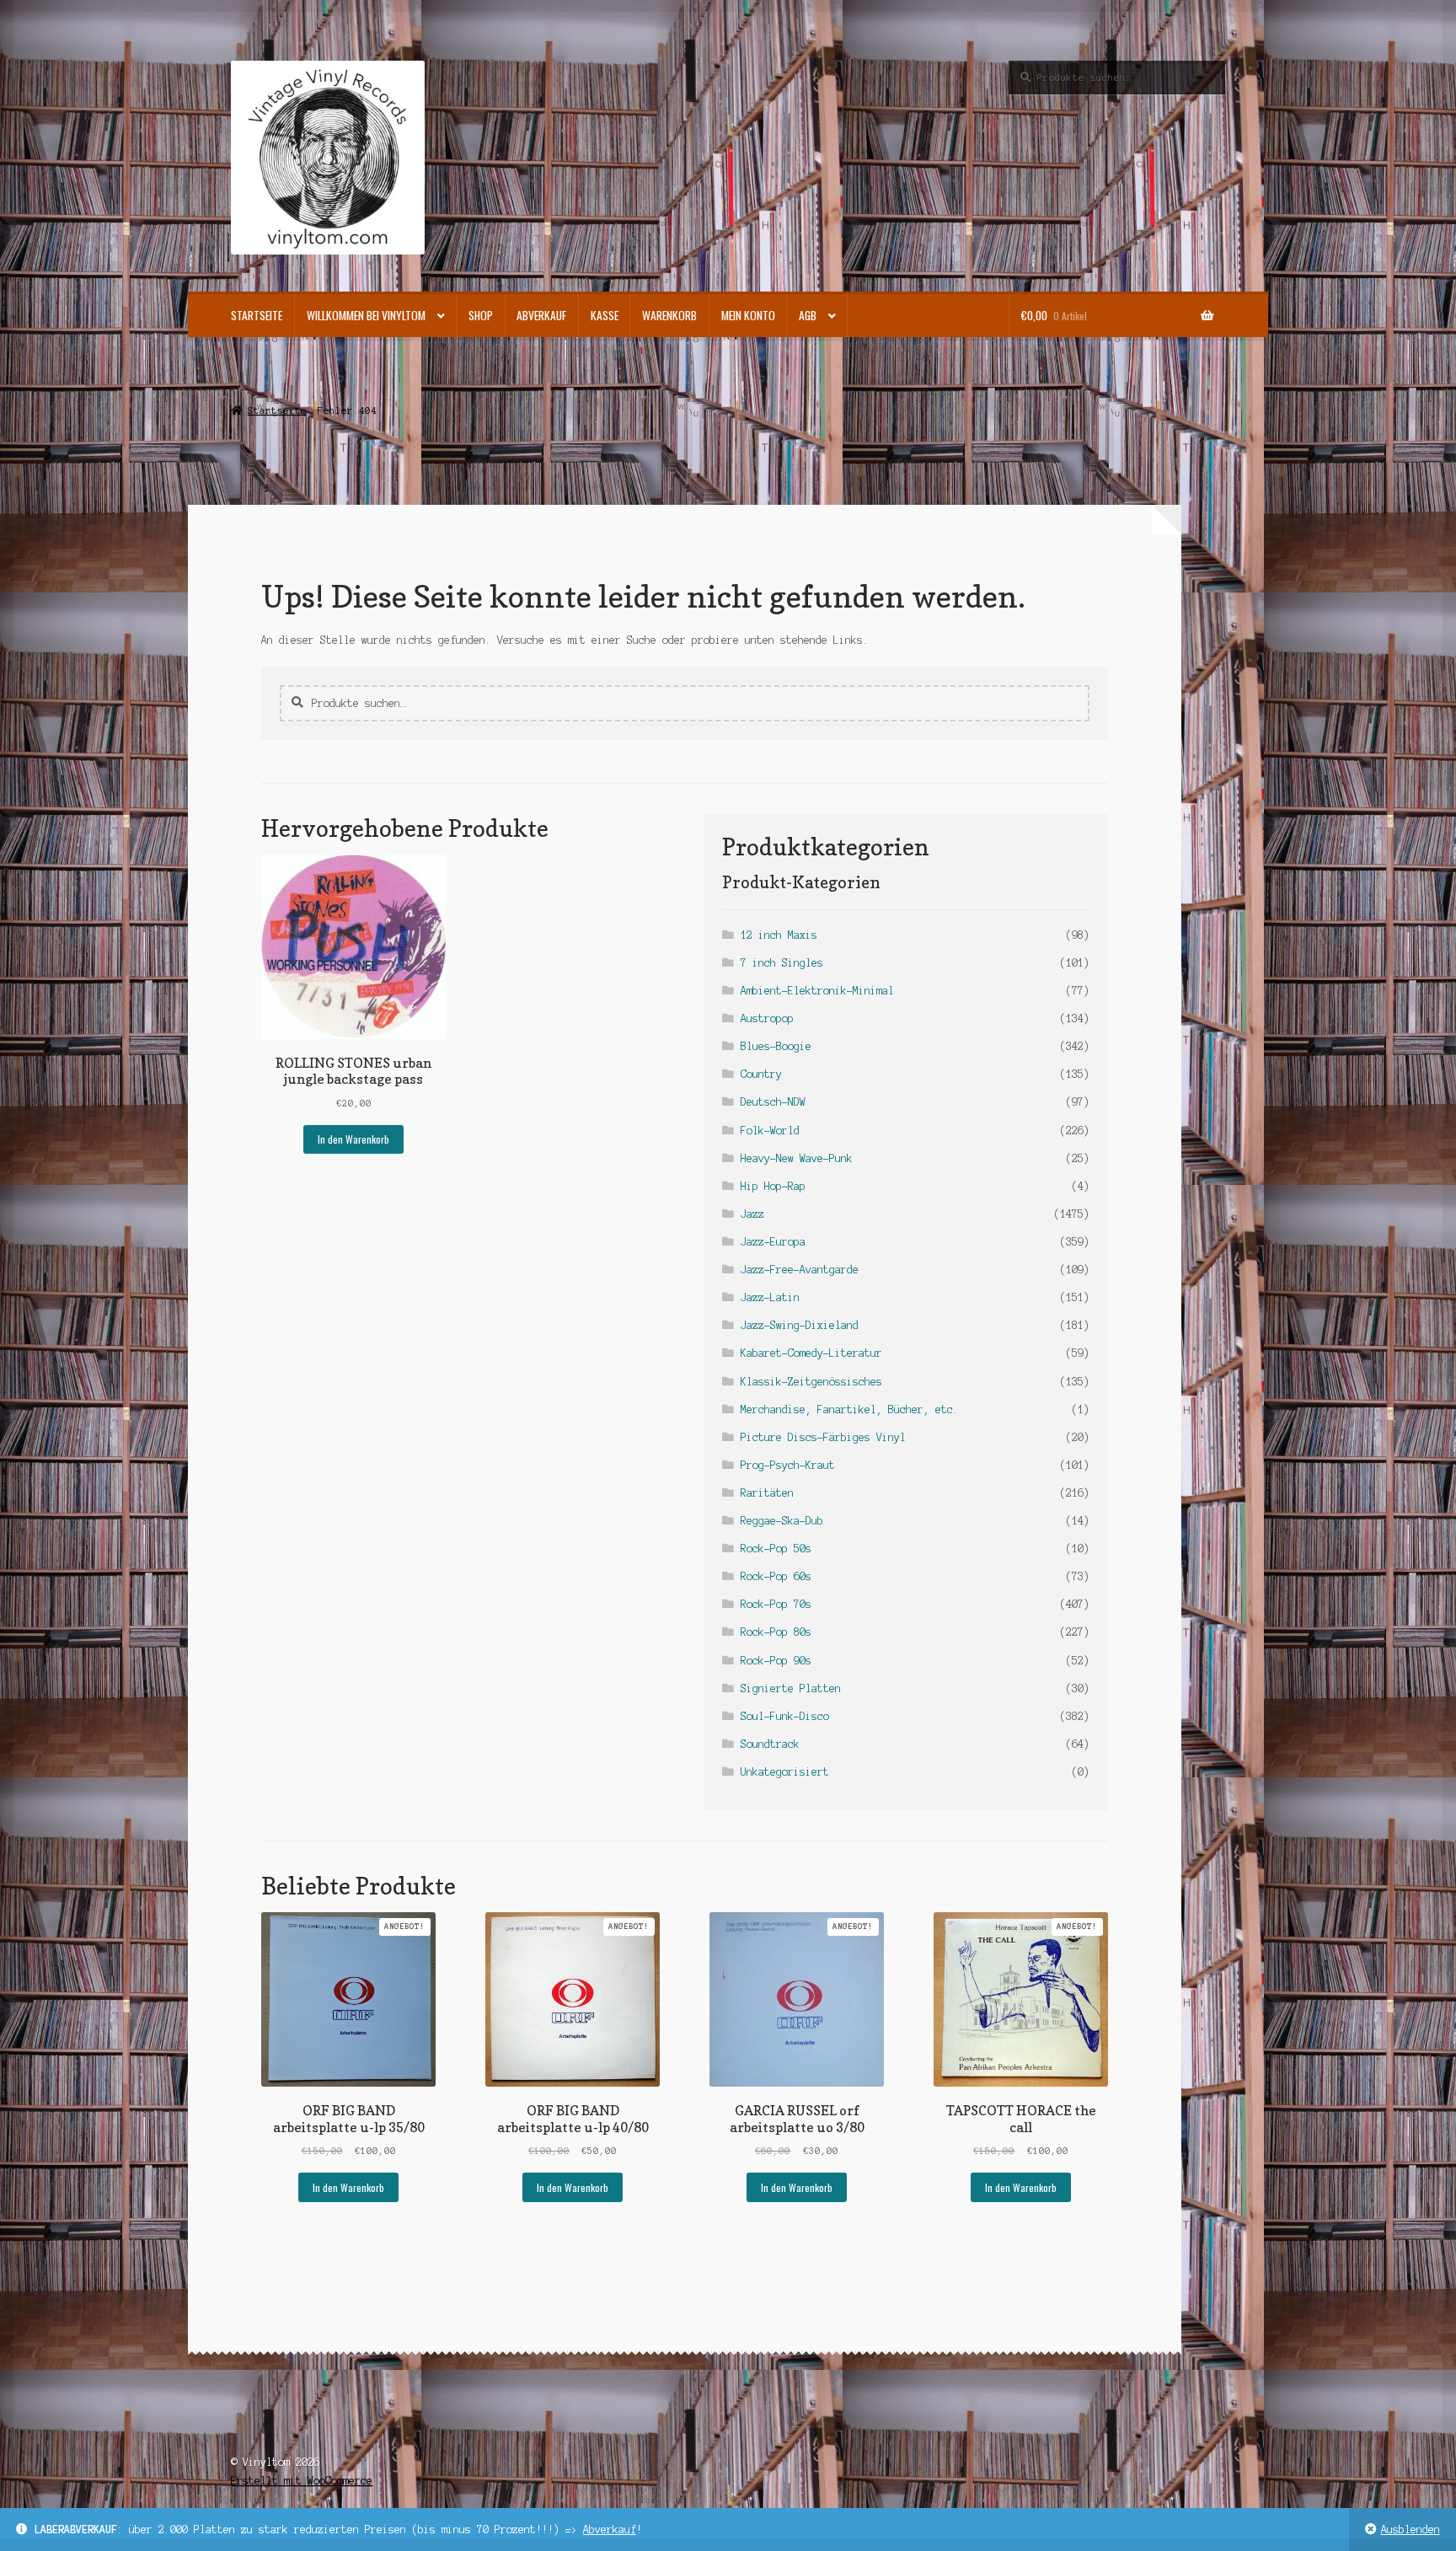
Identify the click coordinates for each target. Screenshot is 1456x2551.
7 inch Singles (782, 963)
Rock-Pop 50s (776, 1549)
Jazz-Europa (773, 1242)
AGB (808, 315)
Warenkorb (669, 315)
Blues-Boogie (776, 1046)
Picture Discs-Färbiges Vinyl (823, 1437)
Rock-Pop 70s (776, 1604)
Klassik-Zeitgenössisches (811, 1382)
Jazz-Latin (770, 1297)
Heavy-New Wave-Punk (797, 1158)
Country (761, 1074)
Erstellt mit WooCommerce (302, 2481)
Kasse (605, 315)
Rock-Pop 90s (776, 1661)
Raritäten (767, 1493)
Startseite (257, 315)
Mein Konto (748, 315)
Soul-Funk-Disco (785, 1716)
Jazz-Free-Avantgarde (800, 1270)
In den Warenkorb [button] (353, 1139)
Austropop (767, 1018)
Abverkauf (610, 2530)
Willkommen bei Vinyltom (366, 315)
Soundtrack (770, 1744)
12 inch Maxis (779, 935)
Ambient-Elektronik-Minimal (817, 991)
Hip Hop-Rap (773, 1186)
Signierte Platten (791, 1688)
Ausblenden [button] (1410, 2530)
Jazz (752, 1214)
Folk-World (770, 1131)
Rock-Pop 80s (776, 1632)
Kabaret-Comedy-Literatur (811, 1353)
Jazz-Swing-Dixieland (800, 1325)
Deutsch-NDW (773, 1102)
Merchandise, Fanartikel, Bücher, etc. (850, 1409)
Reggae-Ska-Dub (782, 1521)
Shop (481, 315)
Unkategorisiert (785, 1772)
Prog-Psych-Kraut (788, 1465)
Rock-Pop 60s (776, 1576)
